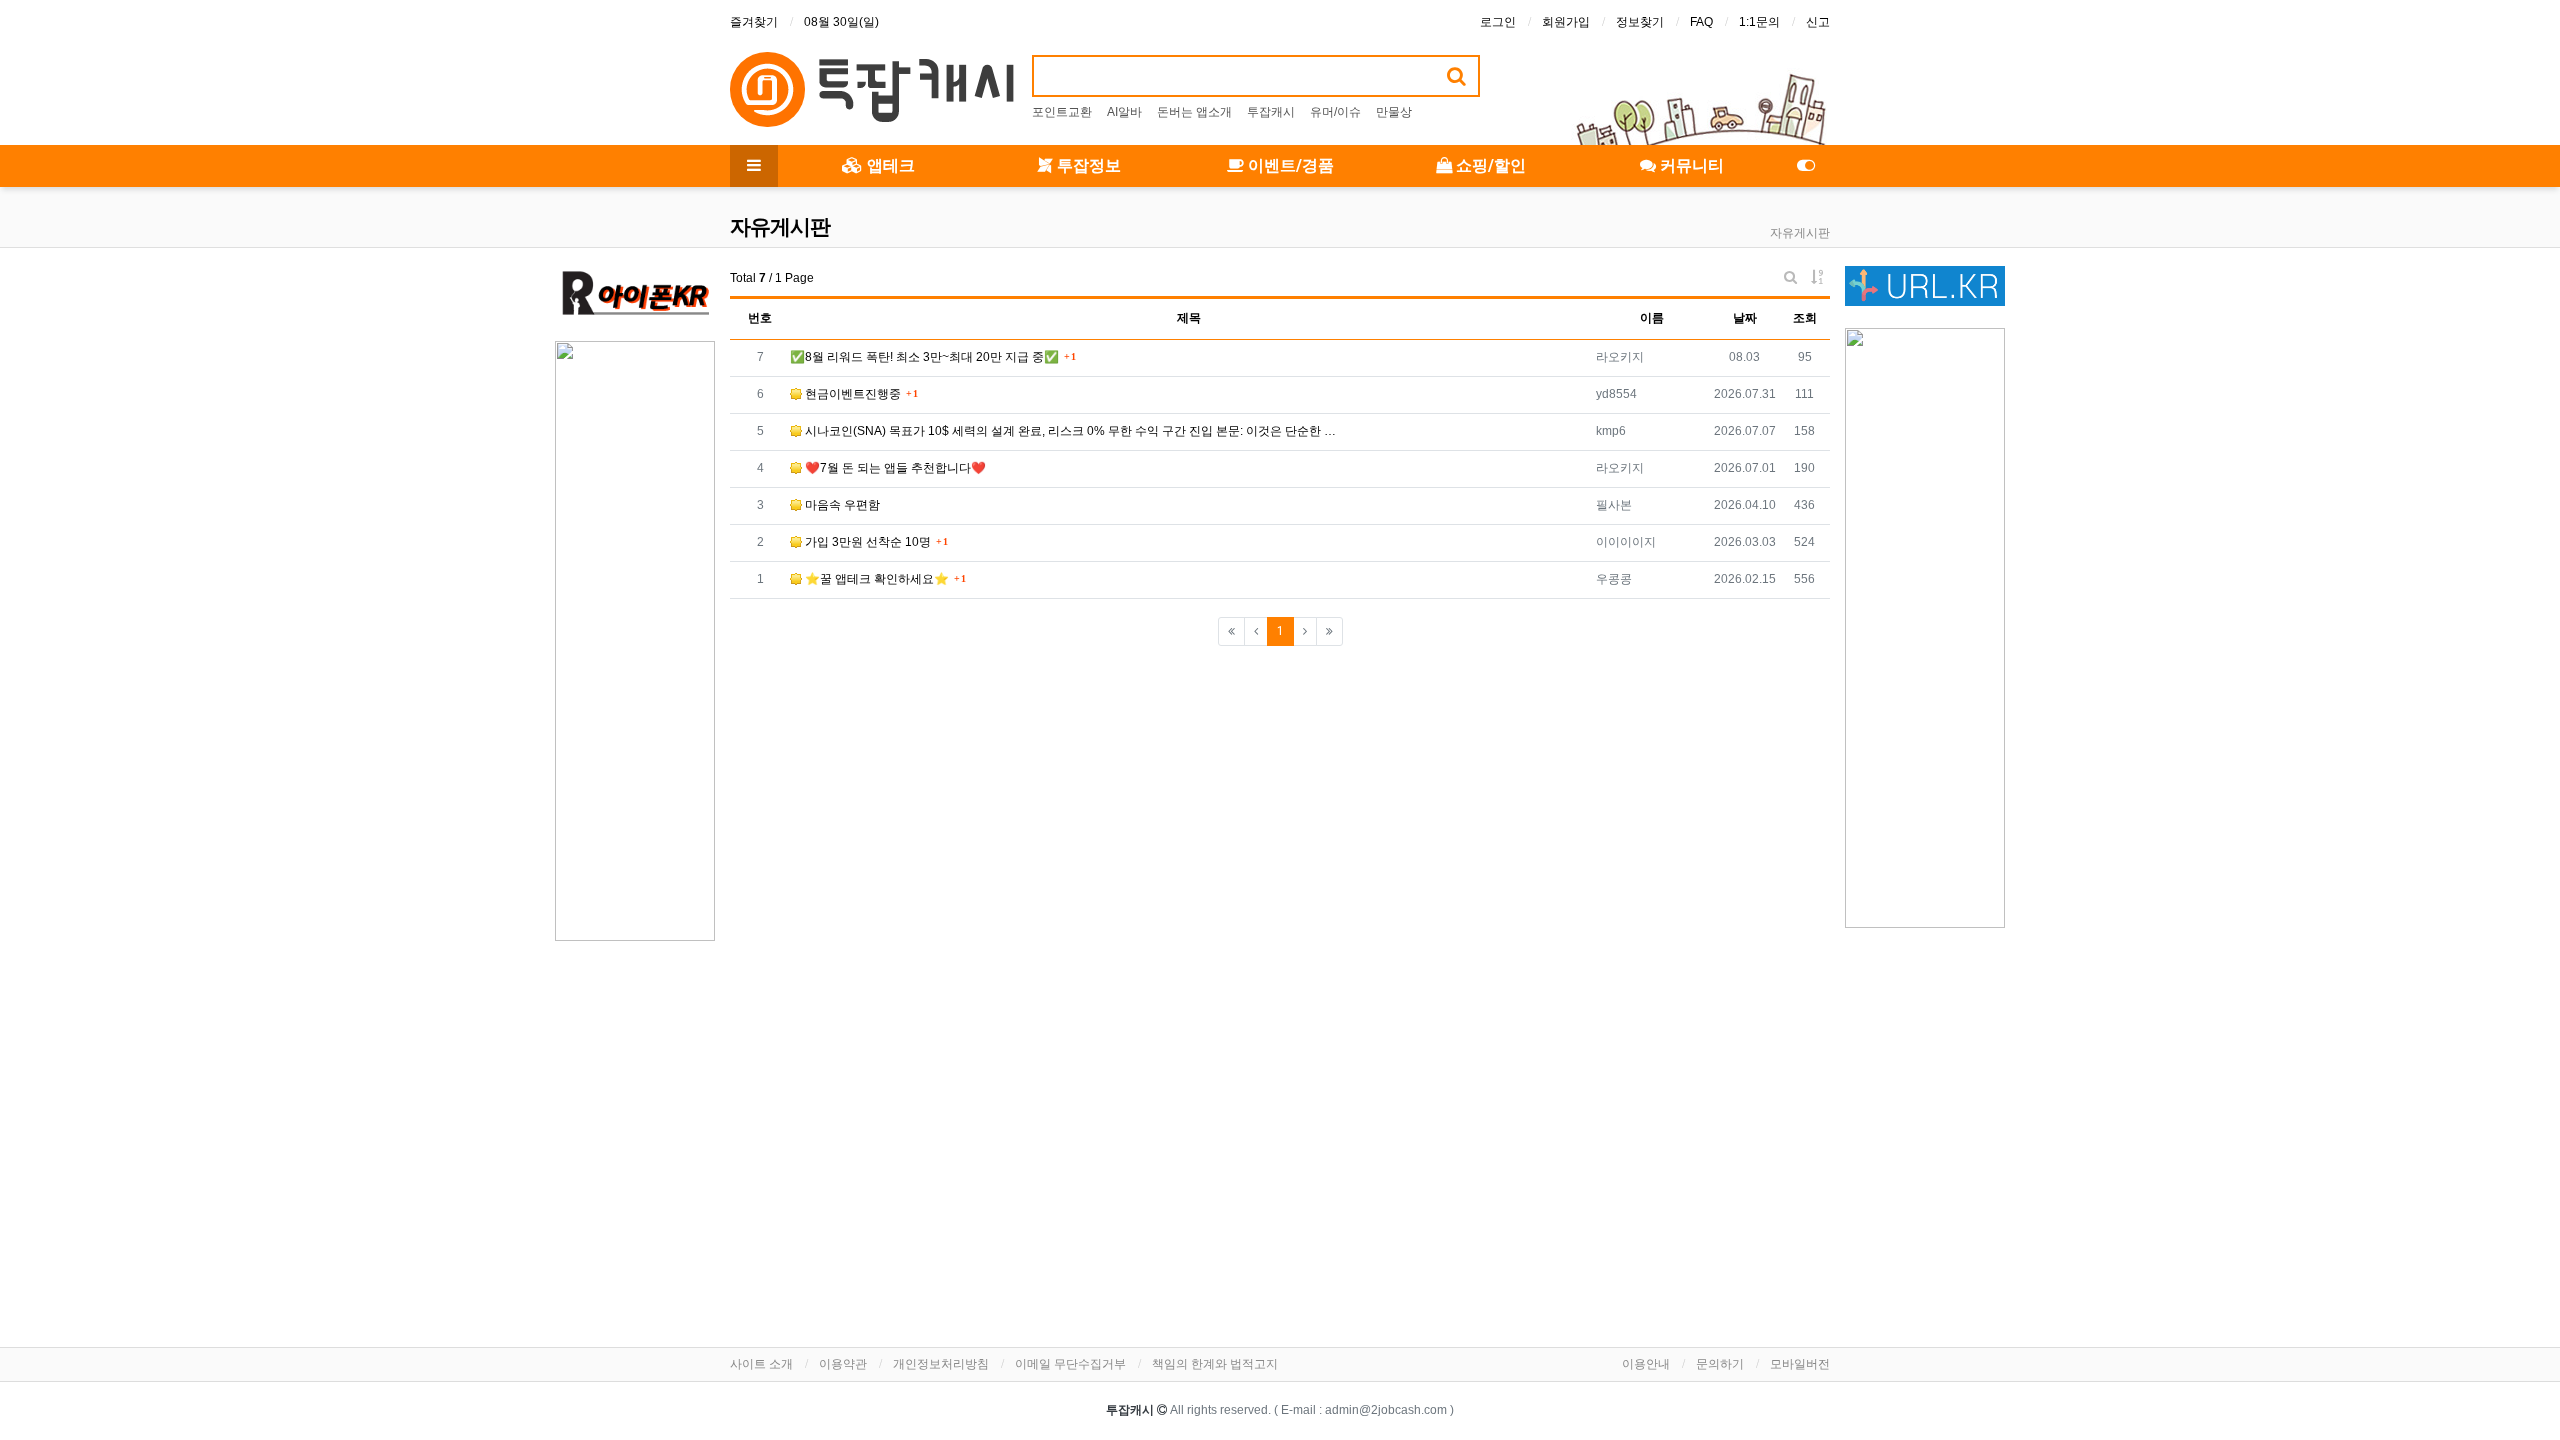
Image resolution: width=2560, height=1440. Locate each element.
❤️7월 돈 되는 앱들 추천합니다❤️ (894, 468)
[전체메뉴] (754, 166)
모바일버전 (1800, 1364)
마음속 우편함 (841, 505)
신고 (1818, 22)
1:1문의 (1759, 22)
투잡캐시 (1271, 112)
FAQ (1701, 22)
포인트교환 (1062, 112)
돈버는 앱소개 (1194, 112)
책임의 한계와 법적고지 (1215, 1364)
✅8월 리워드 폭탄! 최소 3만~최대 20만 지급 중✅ (924, 357)
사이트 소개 (761, 1364)
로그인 (1498, 22)
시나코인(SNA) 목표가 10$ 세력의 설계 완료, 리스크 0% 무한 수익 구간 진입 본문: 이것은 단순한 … (1069, 431)
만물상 (1394, 112)
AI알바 (1124, 112)
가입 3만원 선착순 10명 (866, 542)
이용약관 (843, 1364)
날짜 (1745, 318)
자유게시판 (1800, 233)
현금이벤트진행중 (851, 394)
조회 (1805, 318)
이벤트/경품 (1289, 165)
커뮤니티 (1690, 165)
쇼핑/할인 (1489, 165)
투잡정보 (1087, 165)
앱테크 (889, 165)
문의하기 (1720, 1364)
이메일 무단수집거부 (1070, 1364)
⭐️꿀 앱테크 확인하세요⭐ (875, 579)
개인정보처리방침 (941, 1364)
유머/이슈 (1335, 112)
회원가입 (1566, 22)
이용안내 (1646, 1364)
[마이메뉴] (1806, 166)
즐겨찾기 (754, 22)
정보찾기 (1640, 22)
